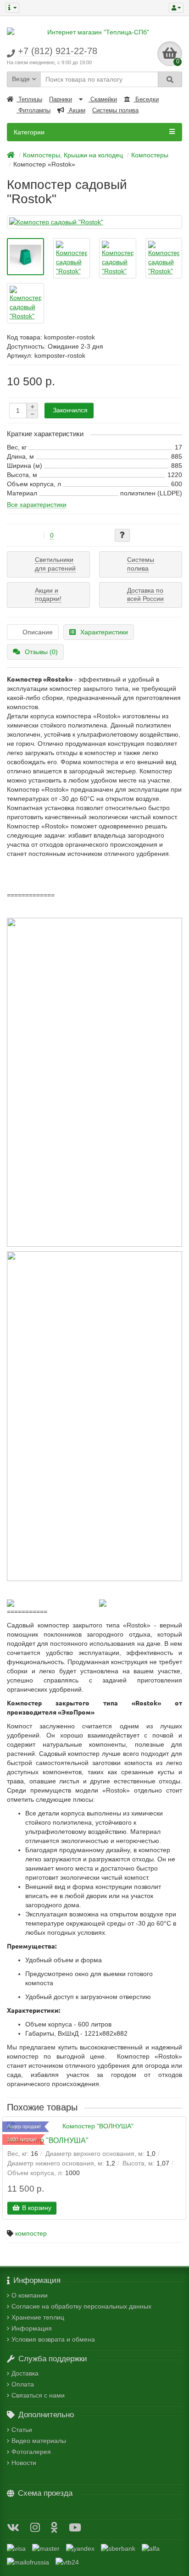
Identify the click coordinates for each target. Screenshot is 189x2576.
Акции (76, 110)
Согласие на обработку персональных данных (81, 2306)
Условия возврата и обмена (53, 2339)
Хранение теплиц (38, 2317)
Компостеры (150, 155)
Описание (38, 632)
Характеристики (104, 632)
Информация (32, 2328)
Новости (24, 2463)
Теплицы (29, 99)
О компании (30, 2295)
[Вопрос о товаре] (122, 535)
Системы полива (115, 110)
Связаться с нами (38, 2395)
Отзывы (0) (41, 652)
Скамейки (103, 99)
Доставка (25, 2373)
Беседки (146, 99)
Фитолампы (33, 110)
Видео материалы (39, 2441)
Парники (61, 99)
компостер (31, 2233)
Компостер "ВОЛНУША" (48, 2140)
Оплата (23, 2384)
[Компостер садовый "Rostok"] (94, 222)
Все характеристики (37, 505)
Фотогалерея (31, 2452)
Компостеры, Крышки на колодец (73, 155)
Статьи (22, 2430)
